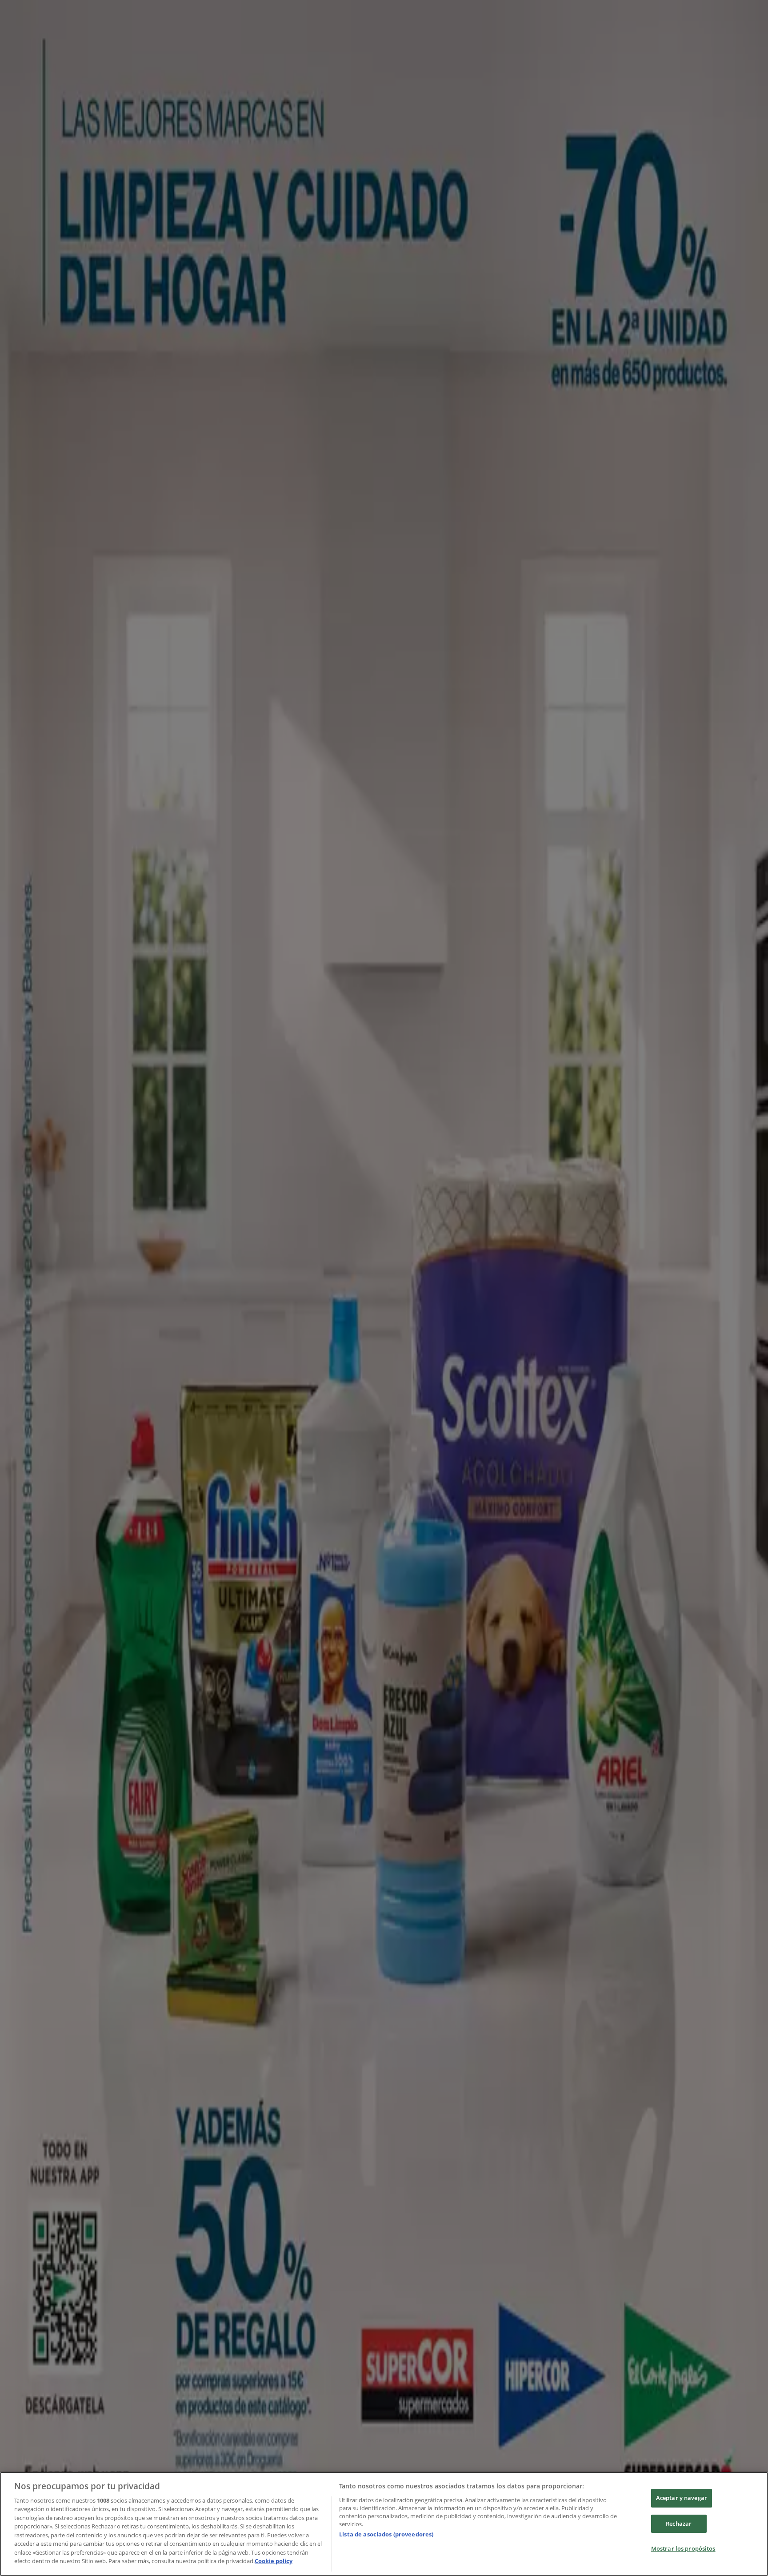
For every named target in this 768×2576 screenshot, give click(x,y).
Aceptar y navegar (682, 2498)
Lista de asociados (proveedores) (386, 2534)
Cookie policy (274, 2561)
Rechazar (679, 2524)
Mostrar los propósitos (683, 2548)
